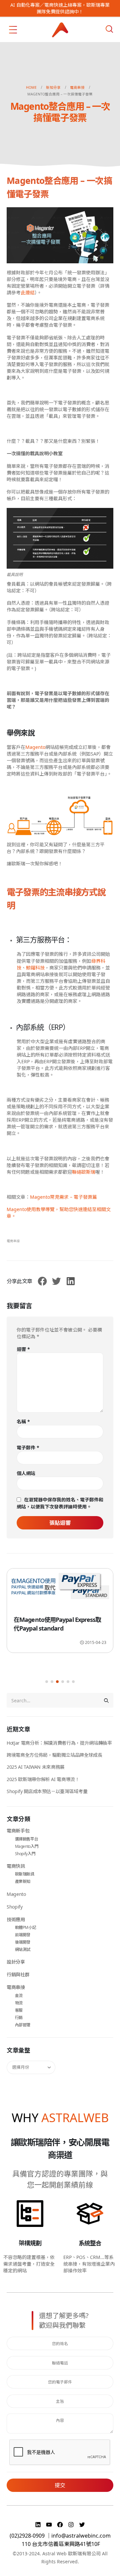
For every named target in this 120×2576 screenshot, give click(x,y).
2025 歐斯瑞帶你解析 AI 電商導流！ (43, 1779)
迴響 (23, 1349)
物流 (19, 2003)
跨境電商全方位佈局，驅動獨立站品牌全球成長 (54, 1755)
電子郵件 (28, 1448)
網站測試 (23, 1949)
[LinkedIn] (39, 2525)
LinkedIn (71, 1281)
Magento (16, 1894)
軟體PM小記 (26, 1927)
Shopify (15, 1907)
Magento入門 (27, 1846)
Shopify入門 (25, 1854)
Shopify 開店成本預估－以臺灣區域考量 (47, 1791)
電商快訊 (16, 1866)
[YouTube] (50, 2525)
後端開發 (23, 1942)
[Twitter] (82, 2525)
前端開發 (23, 1935)
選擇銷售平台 (27, 1839)
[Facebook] (61, 2525)
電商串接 (13, 1241)
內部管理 (23, 2025)
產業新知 (23, 1881)
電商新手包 (18, 1831)
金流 (19, 1995)
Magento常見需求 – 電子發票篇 (63, 1197)
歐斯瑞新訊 (25, 1874)
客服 (19, 2010)
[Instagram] (72, 2525)
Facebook (42, 1281)
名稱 (23, 1421)
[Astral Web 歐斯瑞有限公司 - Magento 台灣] (60, 30)
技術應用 (16, 1919)
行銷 (19, 2018)
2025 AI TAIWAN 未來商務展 (36, 1767)
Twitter (56, 1281)
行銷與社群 (18, 1974)
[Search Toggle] (109, 29)
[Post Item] (60, 1600)
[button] (47, 1682)
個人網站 (26, 1473)
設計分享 (16, 1962)
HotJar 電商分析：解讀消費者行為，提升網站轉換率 (59, 1743)
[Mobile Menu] (13, 30)
